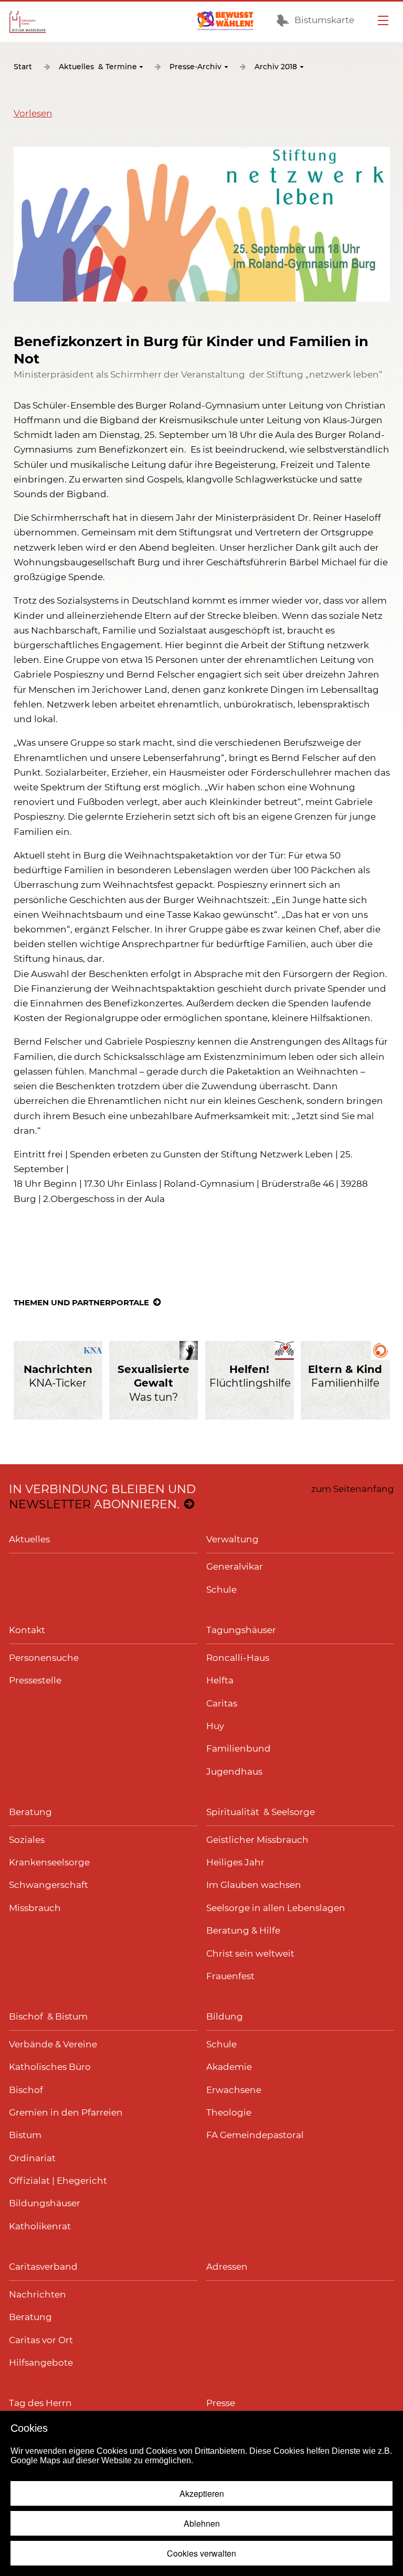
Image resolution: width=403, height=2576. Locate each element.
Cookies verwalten (201, 2553)
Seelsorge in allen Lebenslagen (276, 1908)
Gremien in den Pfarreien (66, 2112)
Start (23, 67)
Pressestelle (35, 1680)
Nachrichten (38, 2294)
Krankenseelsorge (49, 1862)
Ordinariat (32, 2158)
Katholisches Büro (50, 2067)
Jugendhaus (234, 1772)
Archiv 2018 (276, 67)
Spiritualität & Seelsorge (261, 1812)
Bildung (225, 2016)
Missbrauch (35, 1908)
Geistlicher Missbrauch (257, 1840)
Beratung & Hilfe (243, 1930)
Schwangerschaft (49, 1885)
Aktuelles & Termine (98, 67)
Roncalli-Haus (238, 1658)
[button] (33, 113)
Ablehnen (202, 2523)
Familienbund (238, 1748)
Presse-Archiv (195, 67)
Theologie (229, 2112)
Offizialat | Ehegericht (58, 2181)
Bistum (25, 2135)
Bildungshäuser (45, 2203)
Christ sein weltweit (250, 1954)
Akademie (229, 2067)
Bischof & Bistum (48, 2016)
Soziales (27, 1840)
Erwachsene (234, 2090)
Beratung (30, 1812)
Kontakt (27, 1630)
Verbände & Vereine (53, 2044)
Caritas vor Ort (41, 2340)
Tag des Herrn (40, 2403)
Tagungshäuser (241, 1630)
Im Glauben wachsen (254, 1885)
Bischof (26, 2090)
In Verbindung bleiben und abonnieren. (102, 1497)
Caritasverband (43, 2267)
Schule (221, 1590)
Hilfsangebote (41, 2363)
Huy (215, 1726)
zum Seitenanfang (353, 1489)
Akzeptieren (202, 2493)
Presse (221, 2403)
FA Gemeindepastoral (255, 2135)
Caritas (222, 1703)
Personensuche (44, 1658)
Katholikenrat (40, 2226)
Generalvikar (235, 1566)
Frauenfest (230, 1976)
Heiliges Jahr (235, 1862)
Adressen (227, 2267)
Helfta (220, 1680)
